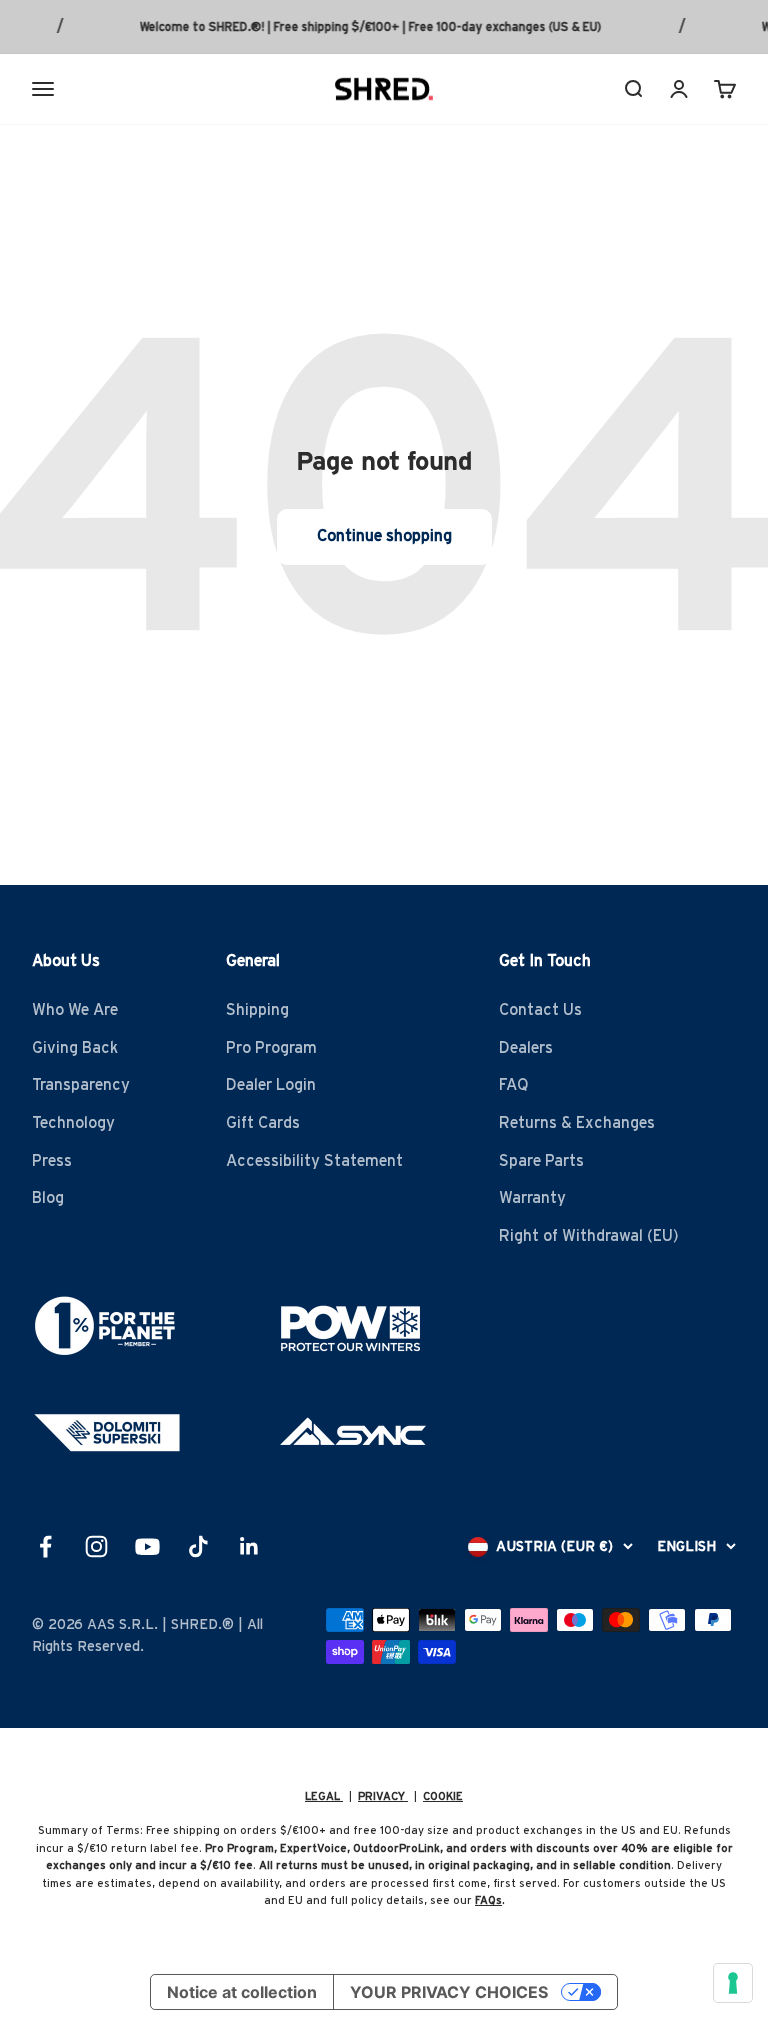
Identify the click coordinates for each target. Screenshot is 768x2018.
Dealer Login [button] (271, 1085)
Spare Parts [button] (541, 1161)
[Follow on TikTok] (198, 1546)
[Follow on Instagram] (96, 1546)
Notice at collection (242, 1992)
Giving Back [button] (75, 1048)
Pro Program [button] (271, 1048)
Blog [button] (48, 1198)
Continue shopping (384, 536)
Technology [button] (73, 1123)
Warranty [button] (532, 1198)
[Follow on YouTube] (147, 1546)
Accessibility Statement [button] (314, 1161)
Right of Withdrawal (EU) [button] (589, 1236)
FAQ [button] (514, 1085)
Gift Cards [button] (263, 1123)
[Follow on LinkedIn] (249, 1546)
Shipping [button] (257, 1010)
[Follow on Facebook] (45, 1546)
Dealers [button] (526, 1048)
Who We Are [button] (75, 1010)
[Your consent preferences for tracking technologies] (733, 1983)
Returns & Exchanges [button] (577, 1123)
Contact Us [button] (540, 1010)
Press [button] (52, 1161)
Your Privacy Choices (449, 1992)
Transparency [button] (81, 1085)
